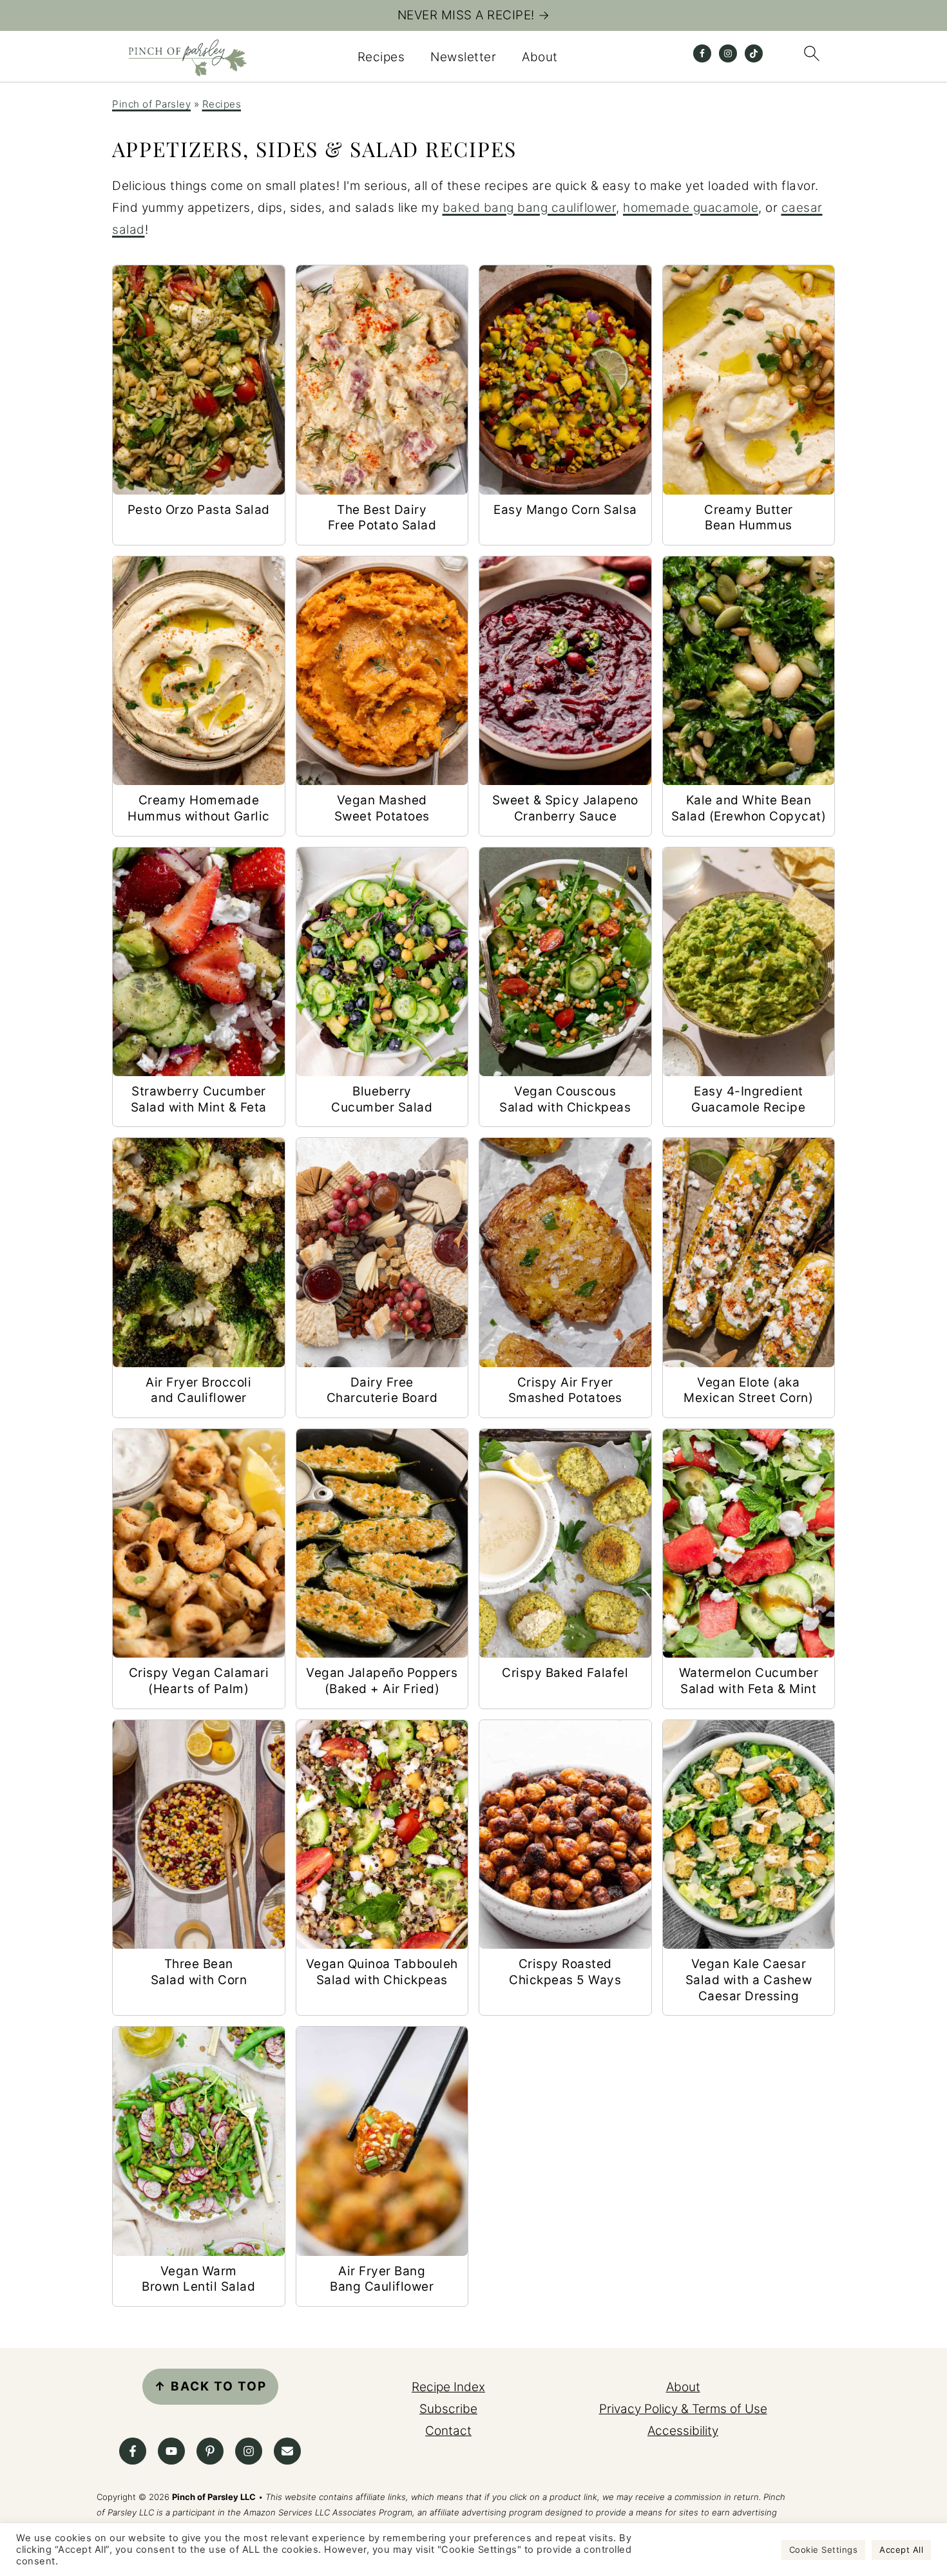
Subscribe (448, 2409)
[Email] (287, 2451)
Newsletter (463, 57)
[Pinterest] (210, 2451)
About (540, 57)
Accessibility (683, 2431)
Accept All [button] (901, 2550)
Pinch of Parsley (151, 104)
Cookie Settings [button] (824, 2550)
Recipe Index (448, 2387)
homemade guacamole (691, 208)
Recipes (381, 57)
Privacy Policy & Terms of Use (683, 2409)
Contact (448, 2431)
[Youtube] (171, 2451)
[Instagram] (249, 2451)
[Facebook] (133, 2451)
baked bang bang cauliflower (530, 208)
